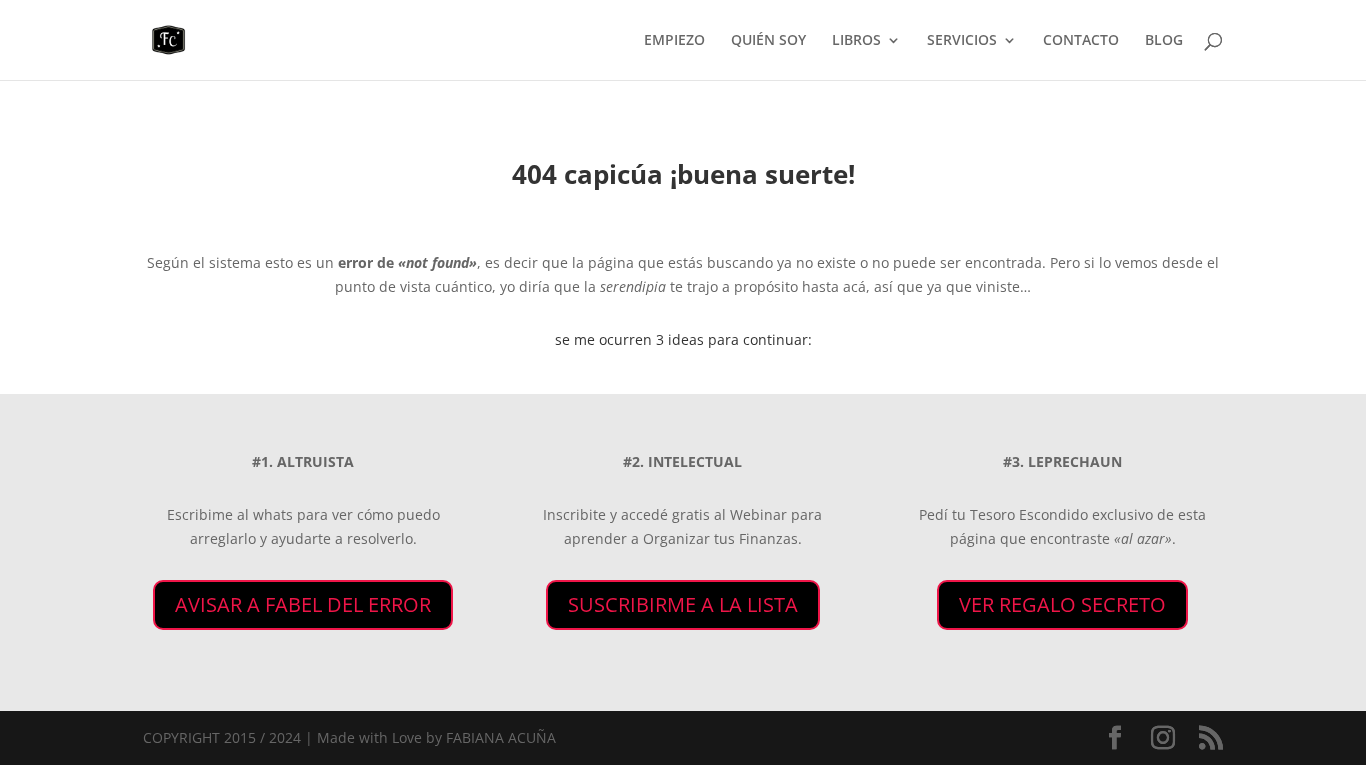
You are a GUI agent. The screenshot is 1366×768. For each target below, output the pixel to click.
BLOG (1164, 41)
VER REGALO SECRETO (1062, 604)
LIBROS (856, 41)
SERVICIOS (962, 41)
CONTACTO (1081, 41)
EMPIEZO (674, 41)
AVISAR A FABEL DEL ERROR (303, 604)
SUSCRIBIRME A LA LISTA (683, 604)
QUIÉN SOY (768, 41)
